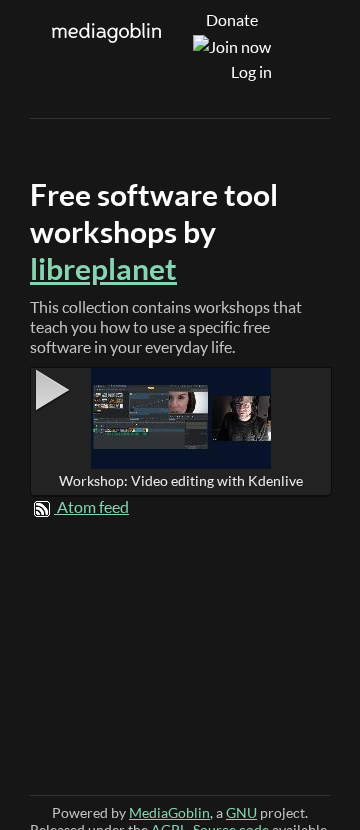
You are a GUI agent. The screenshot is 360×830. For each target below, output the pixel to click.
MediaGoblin (169, 812)
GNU (241, 812)
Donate (232, 20)
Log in (251, 72)
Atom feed (93, 507)
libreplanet (103, 268)
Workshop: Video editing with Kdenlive (181, 480)
